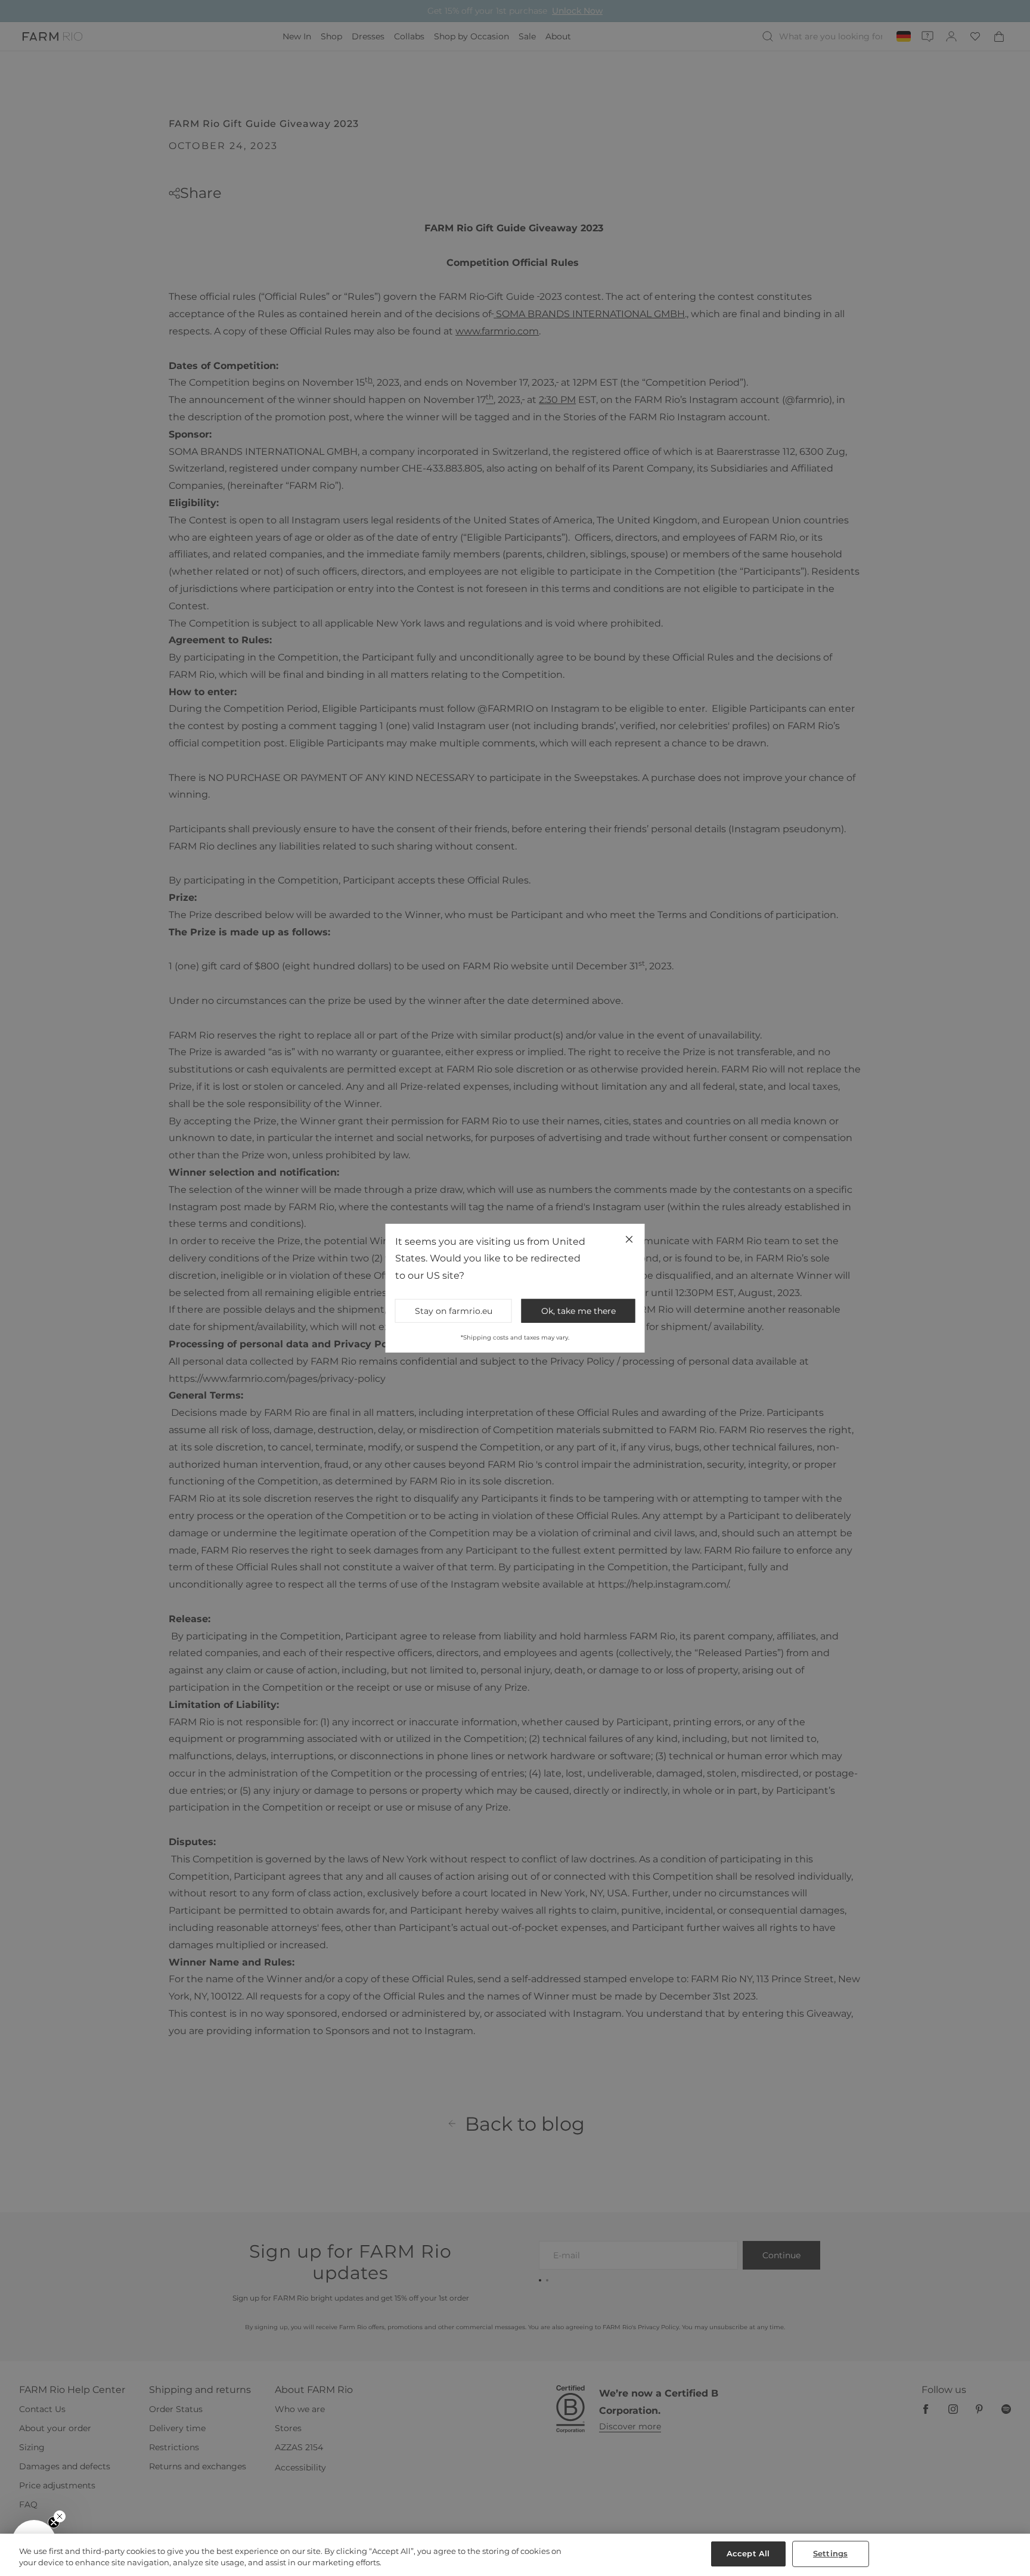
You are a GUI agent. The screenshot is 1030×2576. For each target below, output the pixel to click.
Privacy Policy (646, 1387)
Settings (830, 2553)
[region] (515, 2555)
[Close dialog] (733, 1128)
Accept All (748, 2553)
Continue (631, 1329)
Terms (676, 1387)
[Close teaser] (60, 2516)
